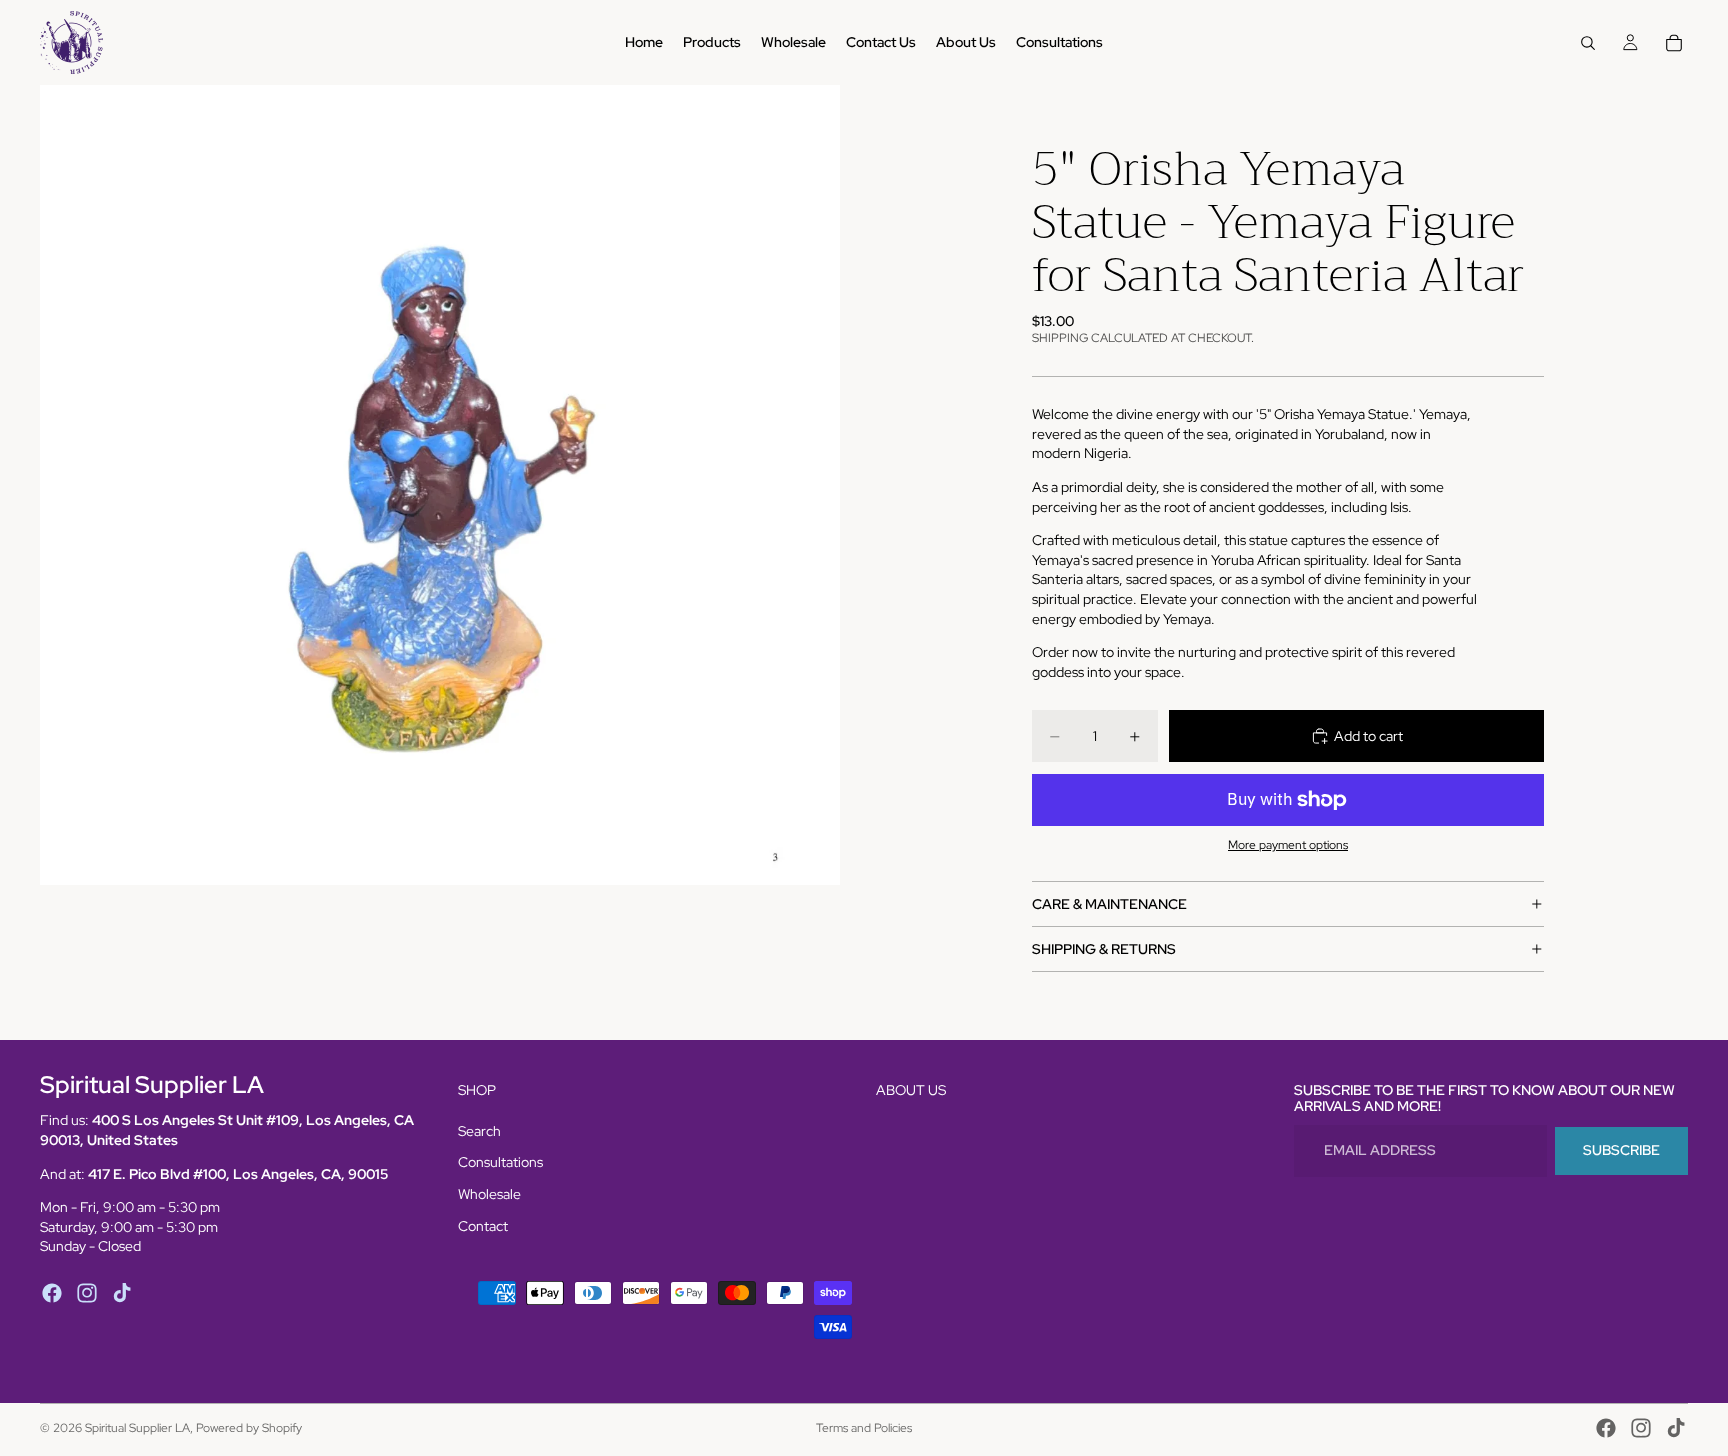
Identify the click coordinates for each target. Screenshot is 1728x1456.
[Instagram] (87, 1293)
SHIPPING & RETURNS (1104, 949)
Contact (483, 1226)
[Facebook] (52, 1293)
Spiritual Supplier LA (137, 1428)
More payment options (1288, 845)
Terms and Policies (864, 1428)
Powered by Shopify (249, 1428)
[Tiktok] (122, 1293)
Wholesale (489, 1194)
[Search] (1588, 43)
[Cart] (1674, 43)
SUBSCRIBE (1621, 1151)
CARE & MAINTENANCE (1109, 904)
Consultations (500, 1163)
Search (479, 1131)
